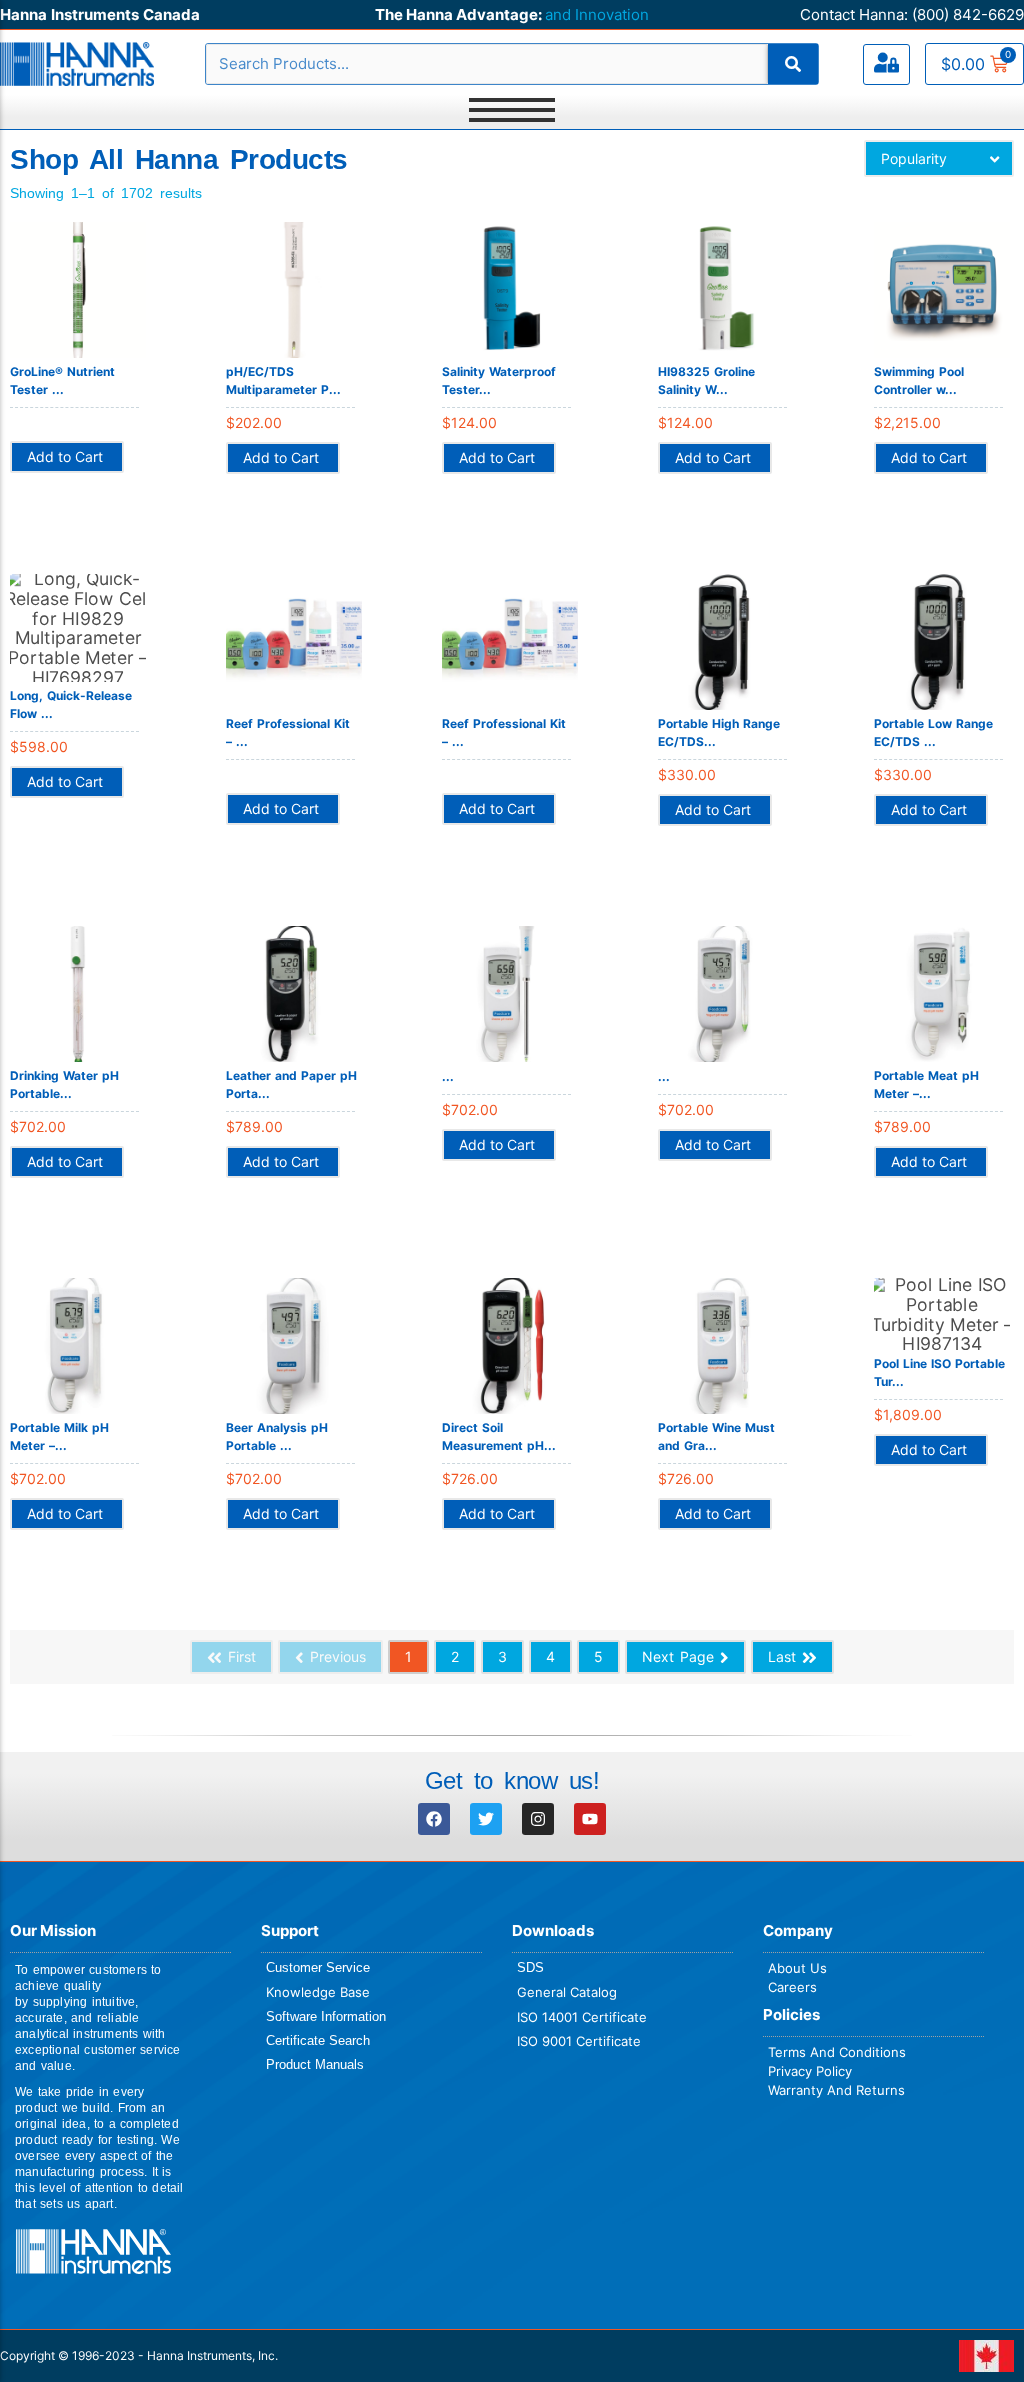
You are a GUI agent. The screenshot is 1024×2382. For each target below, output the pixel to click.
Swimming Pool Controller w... (919, 380)
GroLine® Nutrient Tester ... (62, 380)
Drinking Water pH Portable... (64, 1084)
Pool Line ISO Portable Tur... (939, 1372)
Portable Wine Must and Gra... (716, 1436)
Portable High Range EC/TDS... (719, 732)
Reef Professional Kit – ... (288, 732)
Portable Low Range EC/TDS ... (933, 732)
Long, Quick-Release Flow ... (71, 704)
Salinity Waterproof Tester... (499, 380)
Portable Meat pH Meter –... (926, 1084)
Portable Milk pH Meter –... (59, 1436)
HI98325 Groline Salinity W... (706, 380)
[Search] (793, 64)
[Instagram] (538, 1819)
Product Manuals (315, 2064)
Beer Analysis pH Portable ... (277, 1436)
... (448, 1076)
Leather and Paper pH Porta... (291, 1084)
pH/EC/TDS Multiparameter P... (283, 380)
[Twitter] (486, 1819)
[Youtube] (590, 1819)
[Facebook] (434, 1819)
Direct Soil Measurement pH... (499, 1436)
